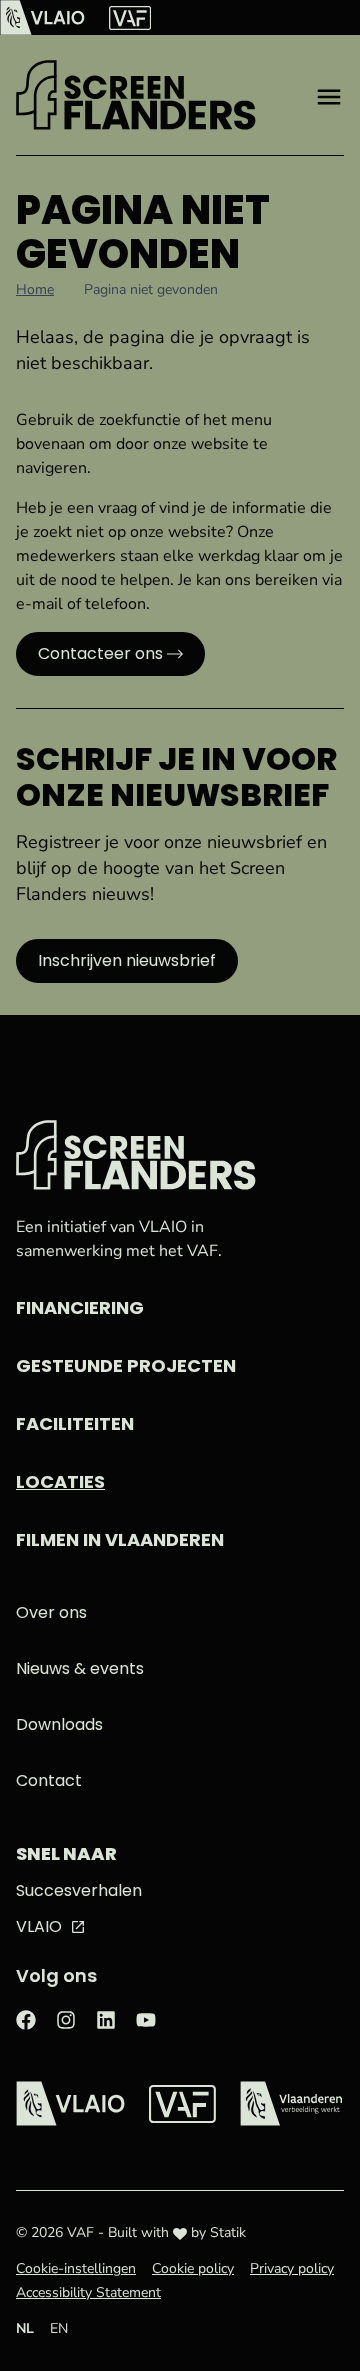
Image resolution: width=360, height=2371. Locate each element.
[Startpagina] (136, 95)
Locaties (60, 1481)
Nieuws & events (80, 1668)
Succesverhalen (79, 1890)
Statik (228, 2232)
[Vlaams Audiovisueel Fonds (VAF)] (130, 18)
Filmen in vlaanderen (120, 1539)
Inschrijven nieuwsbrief (127, 960)
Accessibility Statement (88, 2292)
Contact (49, 1780)
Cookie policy (193, 2268)
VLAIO (39, 1926)
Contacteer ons (100, 653)
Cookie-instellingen (76, 2268)
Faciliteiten (75, 1423)
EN (59, 2328)
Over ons (51, 1612)
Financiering (80, 1307)
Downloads (59, 1724)
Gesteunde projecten (126, 1365)
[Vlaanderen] (291, 2103)
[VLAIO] (42, 17)
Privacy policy (292, 2268)
